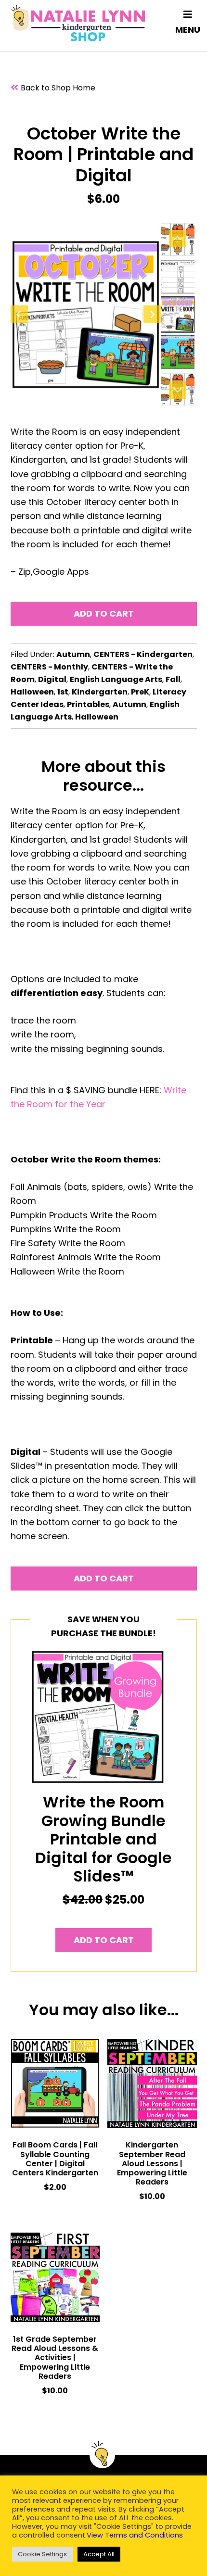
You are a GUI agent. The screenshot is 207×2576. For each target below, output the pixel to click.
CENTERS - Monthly (49, 667)
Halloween (32, 692)
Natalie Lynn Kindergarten (78, 23)
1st (63, 692)
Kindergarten (100, 692)
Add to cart (104, 613)
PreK (140, 692)
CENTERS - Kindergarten (143, 654)
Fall (173, 679)
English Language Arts (116, 679)
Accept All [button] (99, 2554)
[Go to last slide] (19, 314)
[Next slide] (152, 314)
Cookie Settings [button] (42, 2554)
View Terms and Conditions (135, 2535)
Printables (88, 704)
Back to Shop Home (58, 88)
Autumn (73, 654)
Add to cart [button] (104, 1940)
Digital (52, 679)
